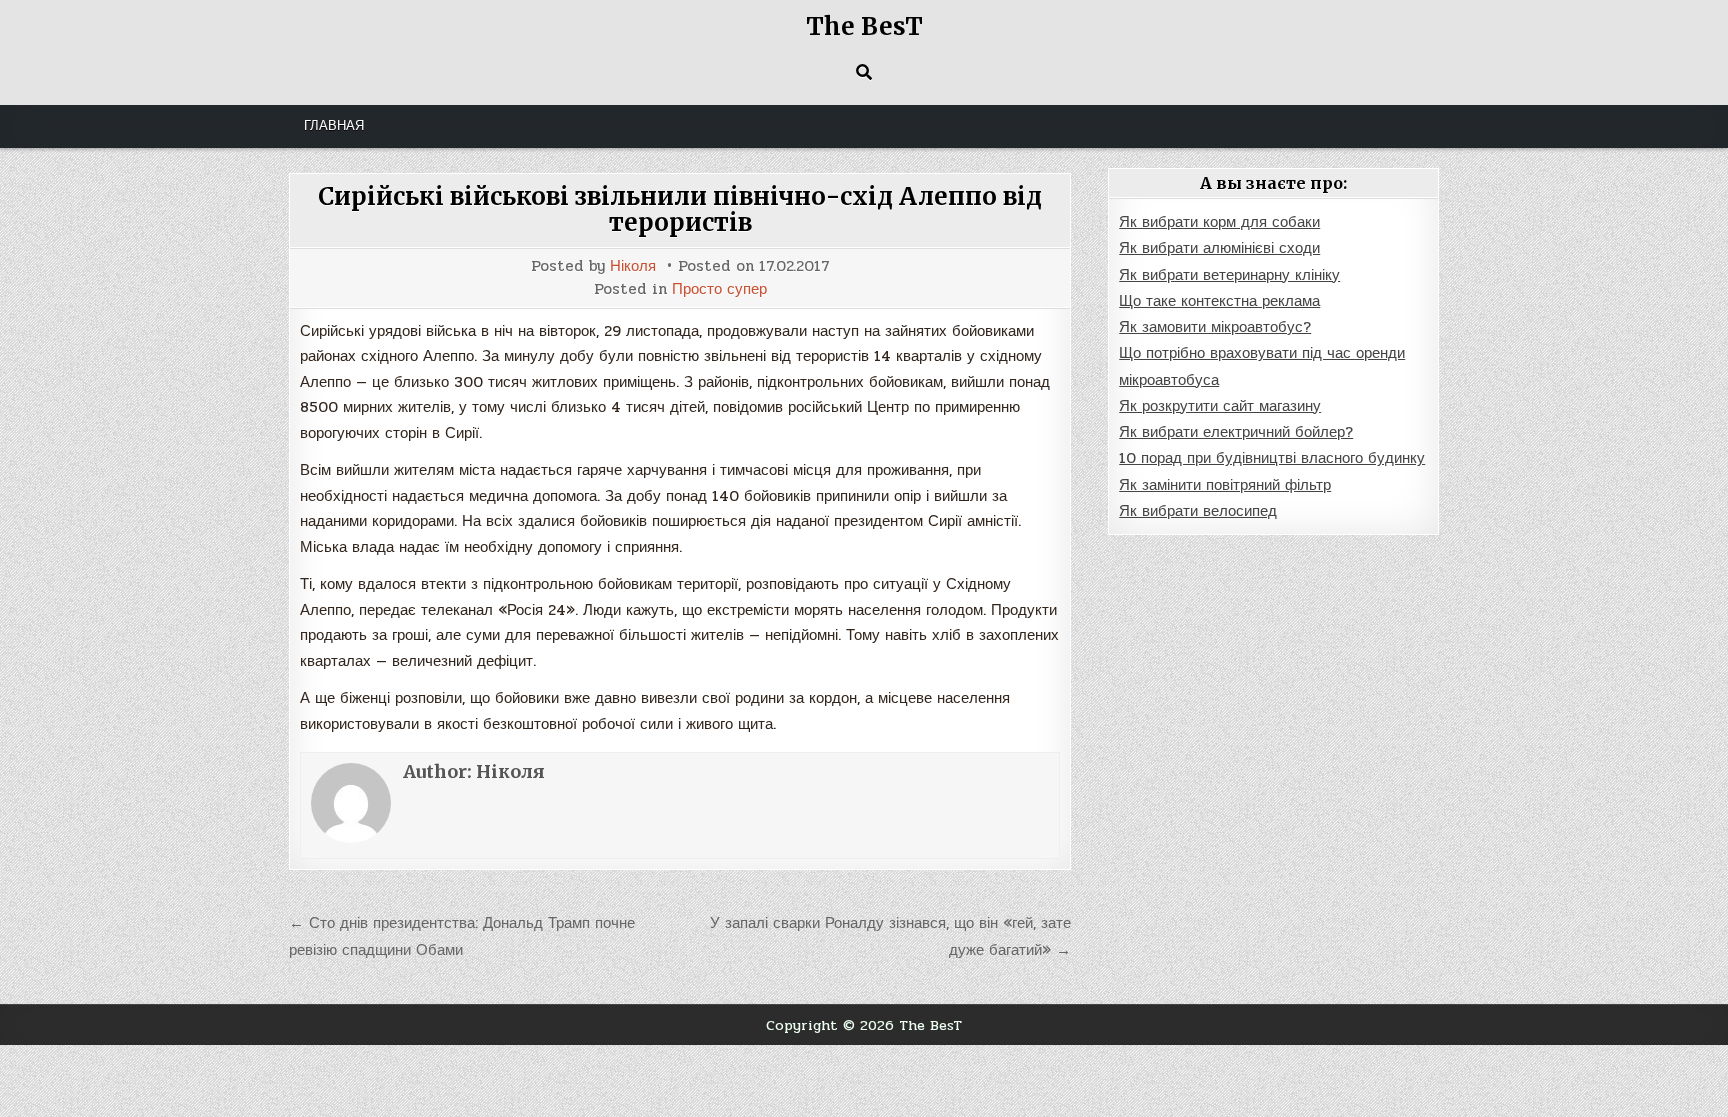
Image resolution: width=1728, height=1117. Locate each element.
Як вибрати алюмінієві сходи (1219, 248)
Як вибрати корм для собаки (1219, 222)
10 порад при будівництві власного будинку (1272, 458)
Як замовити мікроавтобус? (1215, 327)
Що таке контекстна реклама (1219, 301)
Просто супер (719, 289)
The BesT (864, 26)
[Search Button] (864, 72)
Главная (334, 126)
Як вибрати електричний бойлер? (1236, 432)
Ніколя (633, 266)
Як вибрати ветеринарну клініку (1229, 275)
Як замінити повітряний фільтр (1225, 485)
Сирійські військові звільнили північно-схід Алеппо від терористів (680, 209)
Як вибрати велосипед (1198, 511)
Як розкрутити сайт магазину (1220, 406)
